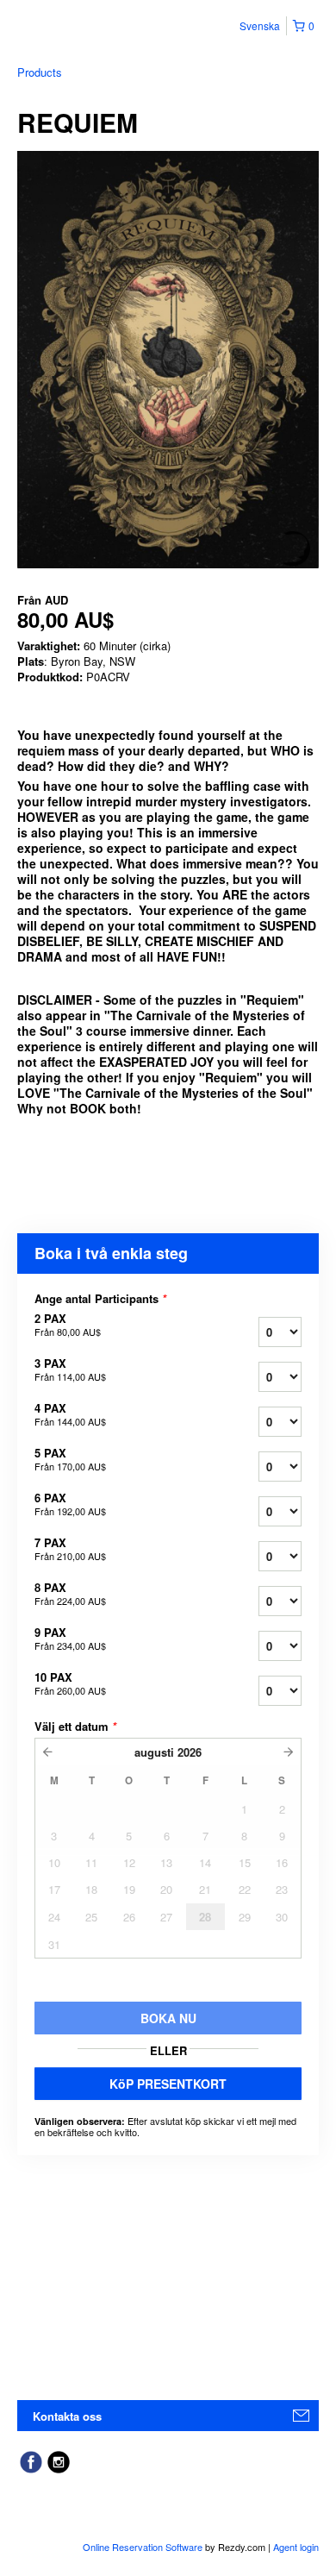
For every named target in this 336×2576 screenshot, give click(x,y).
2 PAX (68, 1325)
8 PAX (70, 1594)
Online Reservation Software (143, 2547)
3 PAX (70, 1369)
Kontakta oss (67, 2416)
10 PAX (70, 1683)
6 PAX (70, 1504)
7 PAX (70, 1549)
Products (40, 72)
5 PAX (70, 1459)
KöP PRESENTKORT (168, 2084)
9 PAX (70, 1639)
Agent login (296, 2547)
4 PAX (70, 1414)
